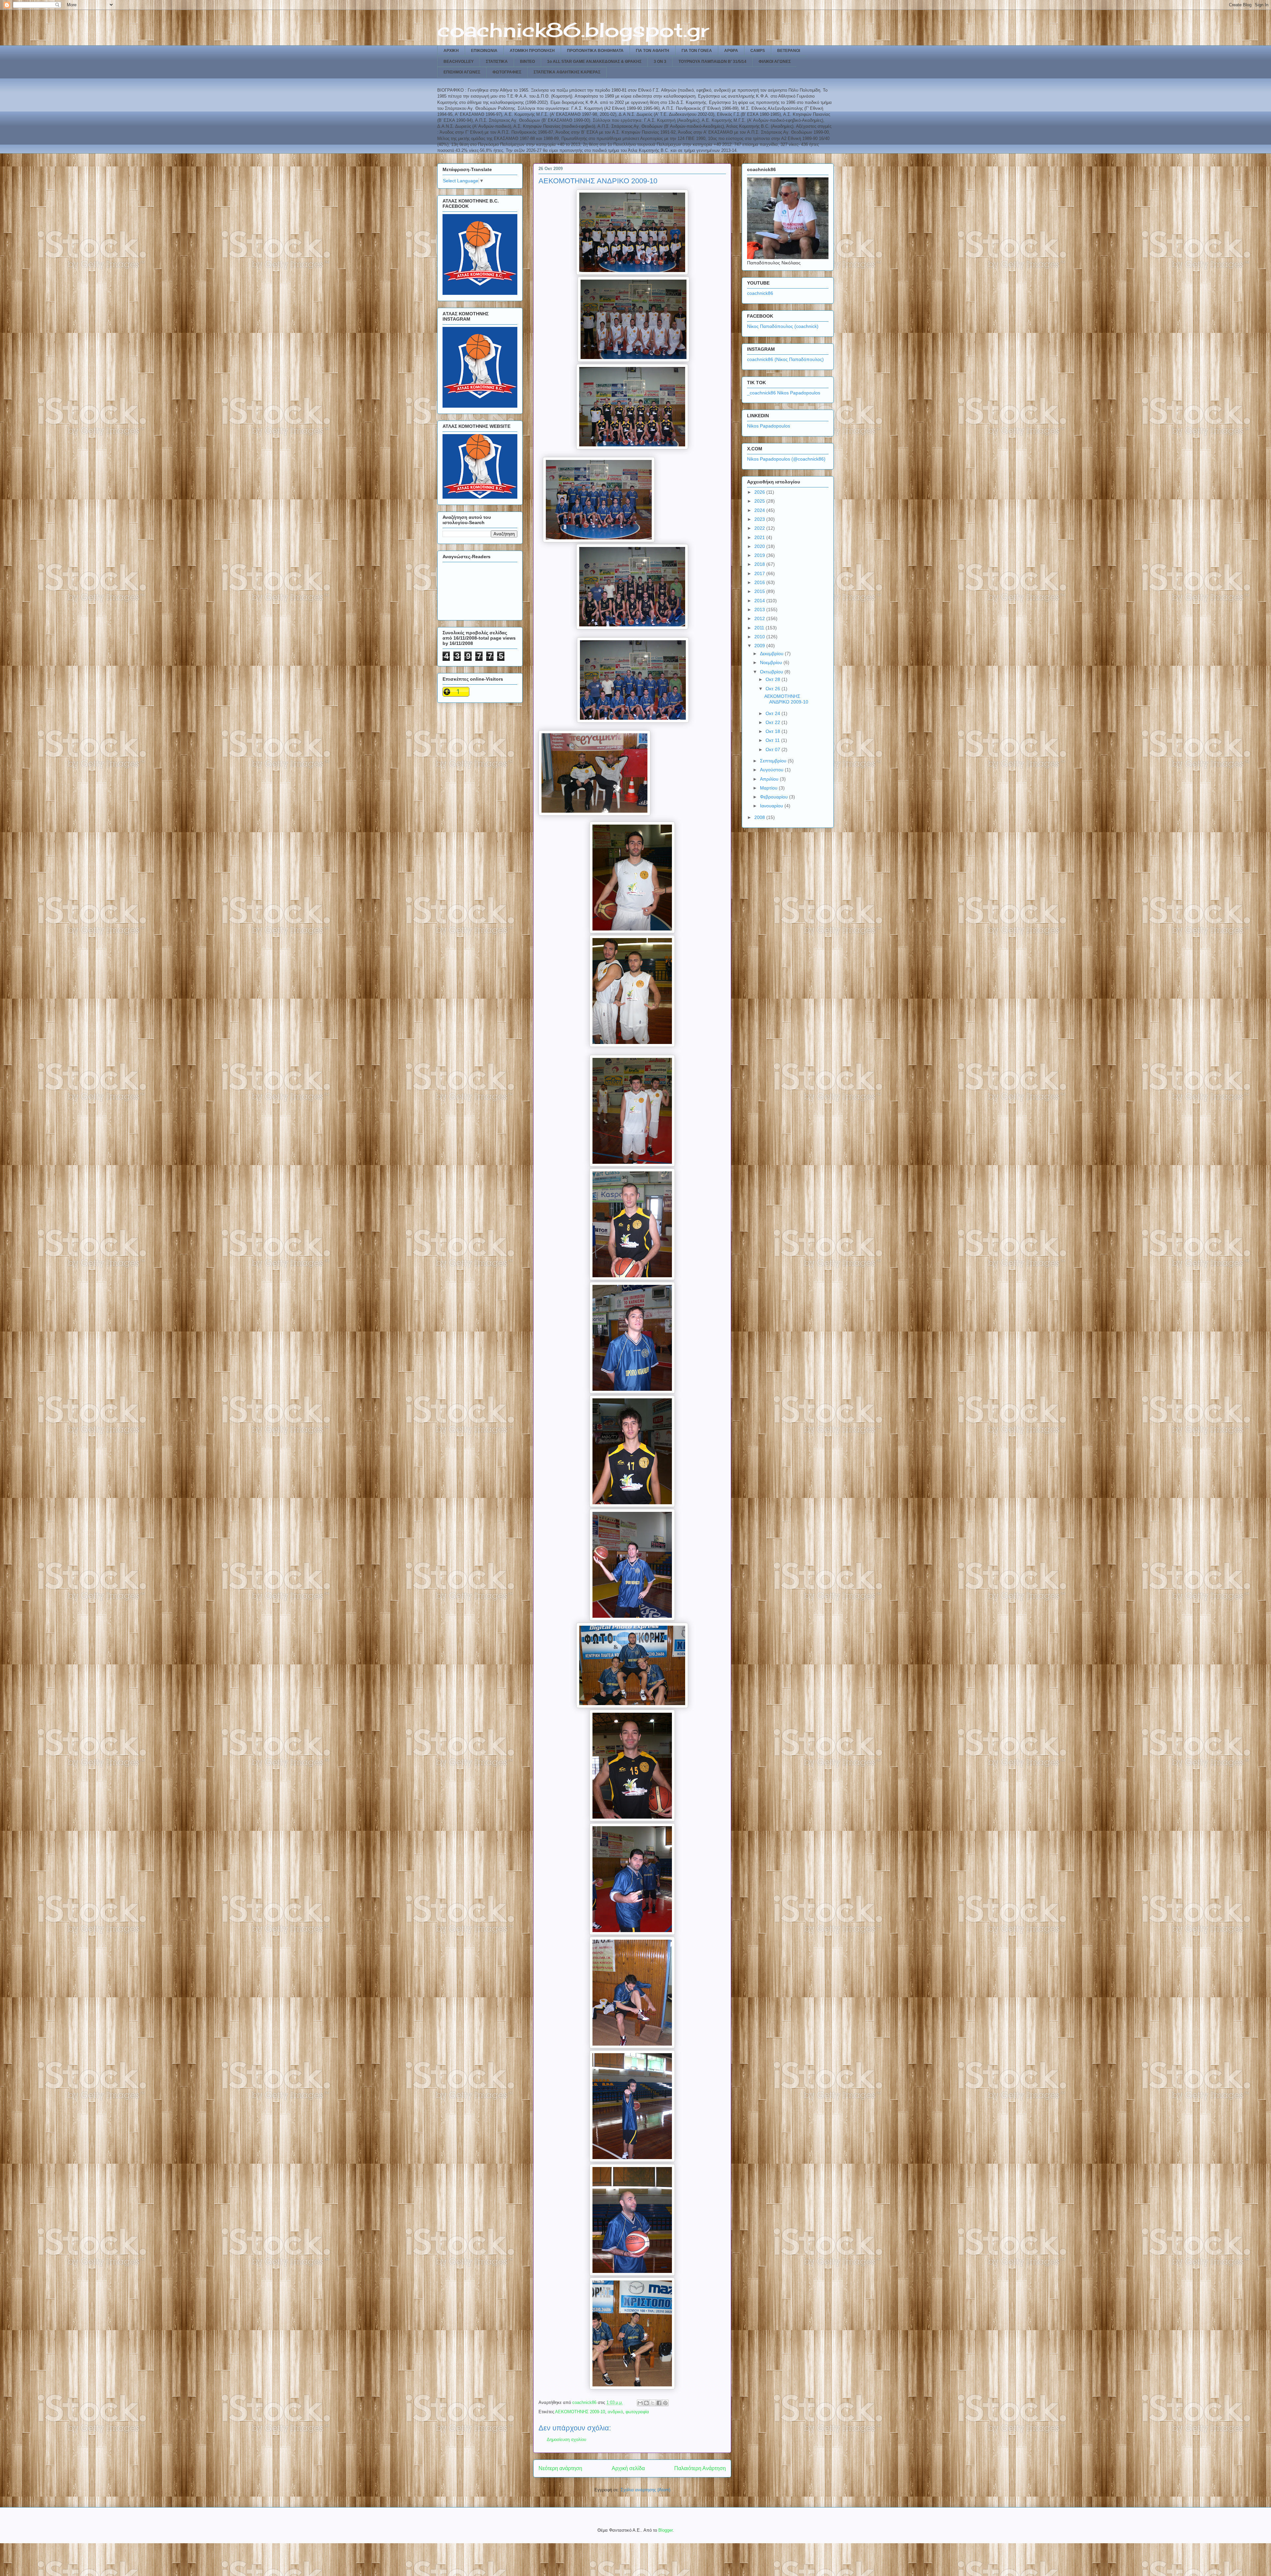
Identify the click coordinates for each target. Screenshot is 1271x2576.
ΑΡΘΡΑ (731, 51)
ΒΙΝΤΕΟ (527, 62)
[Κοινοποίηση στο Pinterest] (665, 2403)
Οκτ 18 (774, 731)
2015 (760, 591)
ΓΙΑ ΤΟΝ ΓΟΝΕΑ (697, 51)
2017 (760, 573)
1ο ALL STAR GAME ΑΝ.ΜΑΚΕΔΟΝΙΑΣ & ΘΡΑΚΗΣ (594, 62)
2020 (760, 546)
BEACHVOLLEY (459, 62)
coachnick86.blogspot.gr (573, 30)
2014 (760, 601)
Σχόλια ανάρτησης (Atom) (645, 2490)
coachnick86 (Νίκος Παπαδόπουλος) (785, 359)
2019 (760, 555)
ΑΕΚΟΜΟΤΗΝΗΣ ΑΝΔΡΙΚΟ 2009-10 (786, 699)
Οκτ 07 (774, 749)
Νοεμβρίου (772, 662)
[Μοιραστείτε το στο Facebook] (659, 2403)
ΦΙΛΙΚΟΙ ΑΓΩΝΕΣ (775, 62)
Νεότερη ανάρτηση (560, 2468)
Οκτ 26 (774, 689)
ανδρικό (615, 2412)
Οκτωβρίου (772, 672)
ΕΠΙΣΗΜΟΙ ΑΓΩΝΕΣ (462, 72)
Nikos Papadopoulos (769, 426)
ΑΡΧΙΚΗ (451, 51)
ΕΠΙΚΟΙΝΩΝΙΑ (484, 51)
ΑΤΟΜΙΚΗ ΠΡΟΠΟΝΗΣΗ (532, 51)
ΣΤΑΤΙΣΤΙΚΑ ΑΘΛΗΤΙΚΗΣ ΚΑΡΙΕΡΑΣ (567, 72)
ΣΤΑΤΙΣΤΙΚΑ (497, 62)
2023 (760, 519)
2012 (760, 618)
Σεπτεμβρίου (774, 761)
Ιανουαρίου (772, 806)
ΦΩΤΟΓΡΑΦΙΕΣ (507, 72)
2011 (760, 628)
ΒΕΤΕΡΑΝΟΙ (789, 51)
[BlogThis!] (646, 2403)
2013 (760, 610)
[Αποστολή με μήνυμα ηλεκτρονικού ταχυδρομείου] (640, 2403)
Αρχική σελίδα (628, 2468)
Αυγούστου (772, 770)
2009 (760, 646)
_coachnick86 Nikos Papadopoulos (784, 393)
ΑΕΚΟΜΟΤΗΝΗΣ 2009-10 (580, 2412)
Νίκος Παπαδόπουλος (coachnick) (783, 326)
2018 (760, 564)
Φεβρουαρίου (775, 797)
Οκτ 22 (774, 722)
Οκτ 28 (774, 679)
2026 (760, 492)
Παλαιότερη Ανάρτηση (700, 2468)
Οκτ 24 (774, 713)
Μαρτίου (769, 788)
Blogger (665, 2530)
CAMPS (758, 51)
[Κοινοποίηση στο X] (653, 2403)
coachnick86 (760, 293)
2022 (760, 528)
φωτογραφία (637, 2412)
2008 (760, 817)
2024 (760, 510)
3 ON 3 (660, 62)
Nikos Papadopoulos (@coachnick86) (786, 459)
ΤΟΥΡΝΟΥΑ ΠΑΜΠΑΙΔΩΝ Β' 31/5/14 (712, 62)
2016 (760, 582)
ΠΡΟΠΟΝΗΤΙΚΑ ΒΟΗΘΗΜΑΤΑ (595, 51)
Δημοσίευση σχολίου (566, 2440)
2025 (760, 501)
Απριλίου (770, 779)
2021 (760, 537)
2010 (760, 637)
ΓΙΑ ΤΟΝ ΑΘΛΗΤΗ (653, 51)
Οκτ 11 (773, 740)
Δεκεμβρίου (772, 654)
